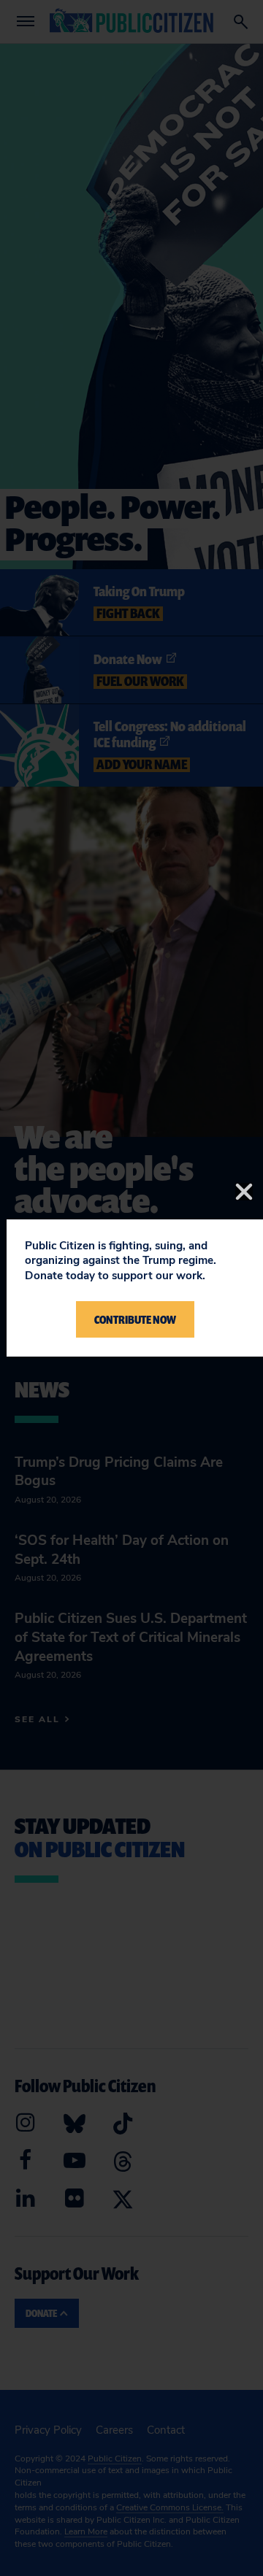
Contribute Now (135, 1319)
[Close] (244, 1192)
